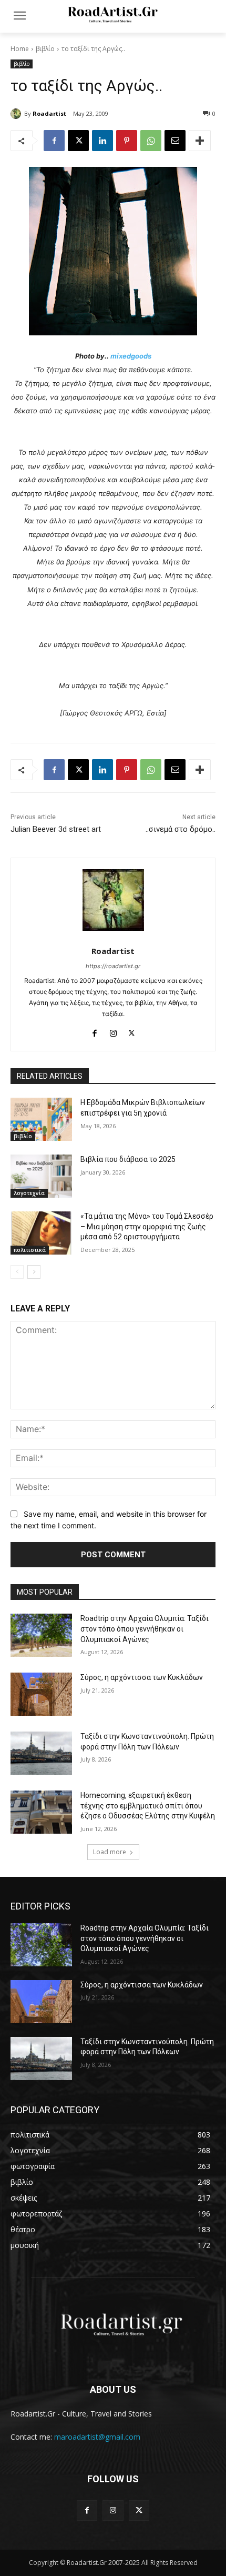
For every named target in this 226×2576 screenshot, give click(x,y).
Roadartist (49, 113)
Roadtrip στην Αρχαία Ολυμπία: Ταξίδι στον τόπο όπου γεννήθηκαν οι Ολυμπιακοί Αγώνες (145, 1629)
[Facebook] (54, 141)
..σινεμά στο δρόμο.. (181, 829)
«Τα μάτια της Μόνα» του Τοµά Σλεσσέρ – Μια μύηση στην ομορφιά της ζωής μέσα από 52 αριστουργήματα (147, 1226)
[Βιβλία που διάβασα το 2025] (41, 1176)
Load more (110, 1852)
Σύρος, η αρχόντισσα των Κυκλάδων (142, 1677)
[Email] (175, 141)
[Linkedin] (102, 141)
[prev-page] (17, 1272)
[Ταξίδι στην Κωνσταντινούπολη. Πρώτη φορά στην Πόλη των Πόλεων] (41, 1753)
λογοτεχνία (29, 1193)
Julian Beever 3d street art (56, 829)
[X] (78, 141)
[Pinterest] (127, 141)
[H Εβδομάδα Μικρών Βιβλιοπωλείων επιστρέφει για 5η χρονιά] (41, 1119)
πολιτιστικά (30, 1250)
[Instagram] (113, 1031)
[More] (200, 141)
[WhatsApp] (151, 141)
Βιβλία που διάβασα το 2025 (128, 1159)
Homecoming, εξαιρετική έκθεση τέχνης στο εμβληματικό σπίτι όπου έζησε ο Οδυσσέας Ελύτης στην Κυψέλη (148, 1806)
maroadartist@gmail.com (97, 2437)
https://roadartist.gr (113, 966)
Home (20, 49)
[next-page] (34, 1272)
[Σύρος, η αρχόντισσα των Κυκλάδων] (41, 1694)
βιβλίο (45, 49)
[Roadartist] (17, 114)
